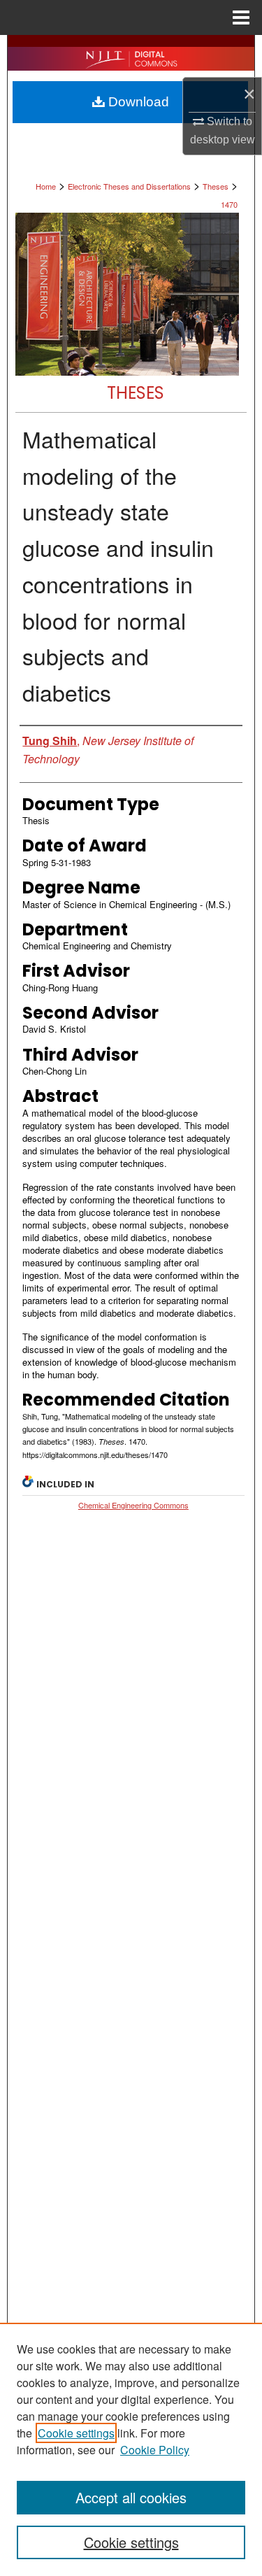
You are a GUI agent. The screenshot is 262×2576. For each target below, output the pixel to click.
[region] (131, 2449)
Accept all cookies (131, 2497)
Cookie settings (76, 2433)
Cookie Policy (155, 2450)
